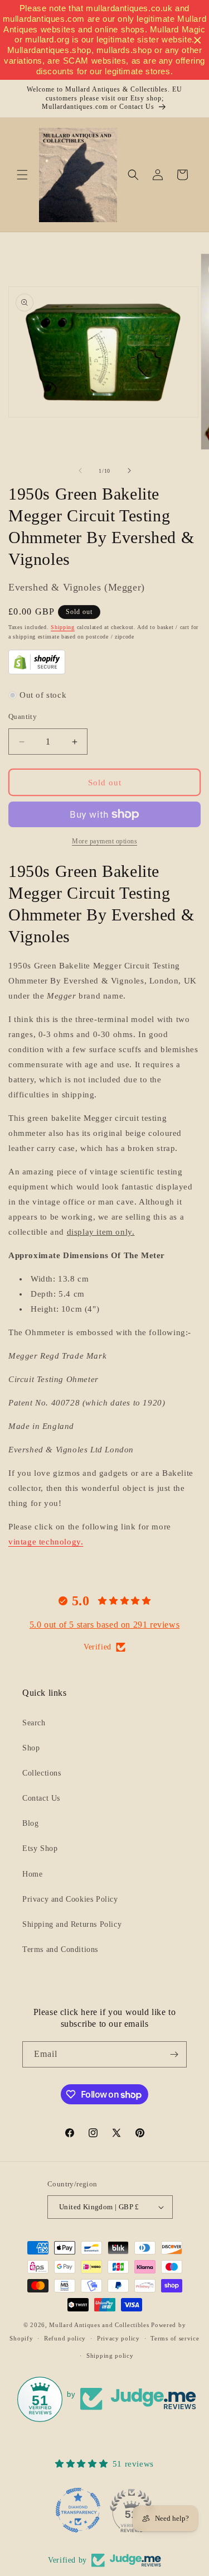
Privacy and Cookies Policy (70, 1899)
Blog (30, 1823)
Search (34, 1723)
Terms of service (175, 2338)
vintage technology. (46, 1542)
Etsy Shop (40, 1848)
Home (32, 1874)
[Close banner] (198, 40)
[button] (22, 175)
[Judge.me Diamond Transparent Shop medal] (78, 2510)
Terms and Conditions (60, 1949)
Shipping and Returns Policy (72, 1924)
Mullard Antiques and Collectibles (99, 2325)
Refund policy (65, 2338)
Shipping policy (110, 2356)
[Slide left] (80, 471)
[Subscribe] (174, 2054)
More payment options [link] (104, 841)
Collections (42, 1773)
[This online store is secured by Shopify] (37, 671)
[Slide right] (129, 471)
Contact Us (41, 1798)
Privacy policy (118, 2338)
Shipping (63, 627)
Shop (31, 1748)
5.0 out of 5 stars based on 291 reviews (104, 1625)
